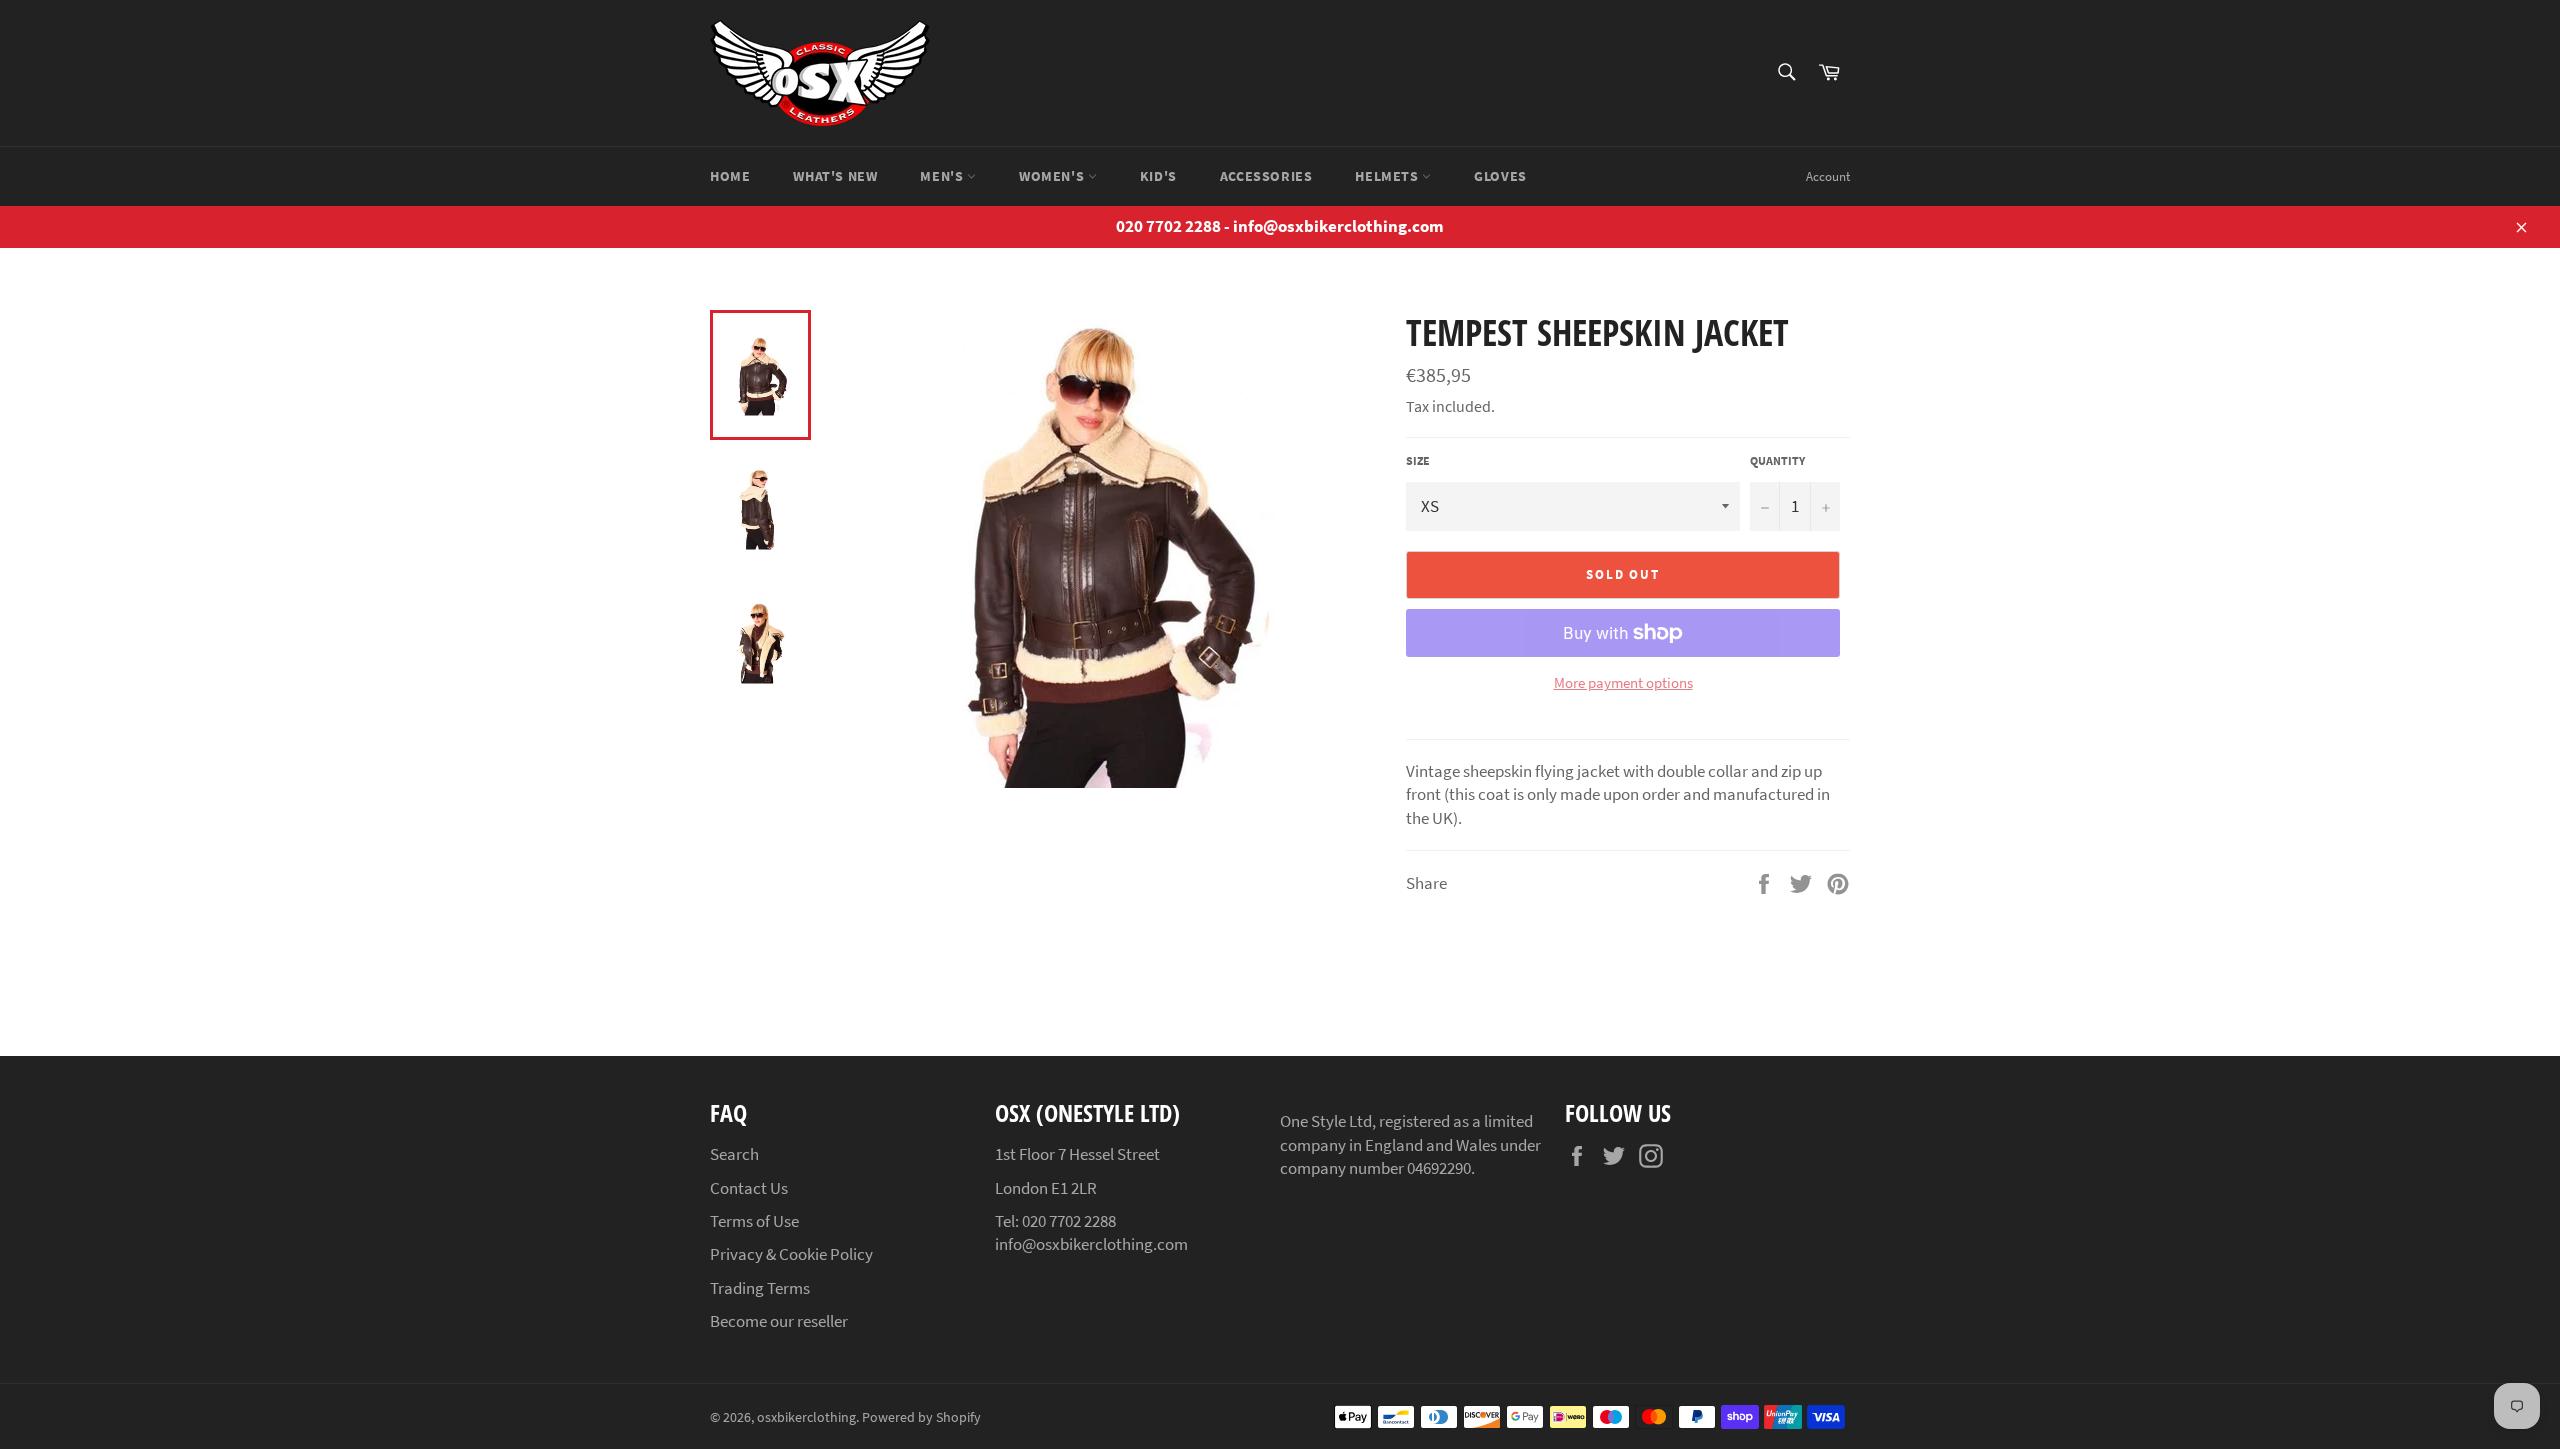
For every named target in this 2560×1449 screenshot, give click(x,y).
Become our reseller (779, 1321)
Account (1828, 176)
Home (730, 176)
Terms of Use (754, 1221)
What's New (835, 176)
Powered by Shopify (921, 1417)
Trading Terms (760, 1288)
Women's (1053, 176)
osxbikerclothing (806, 1417)
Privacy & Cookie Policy (791, 1254)
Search (734, 1154)
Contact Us (749, 1188)
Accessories (1266, 176)
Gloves (1500, 176)
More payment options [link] (1623, 682)
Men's (943, 176)
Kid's (1158, 176)
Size (1418, 460)
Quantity (1777, 460)
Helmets (1388, 176)
